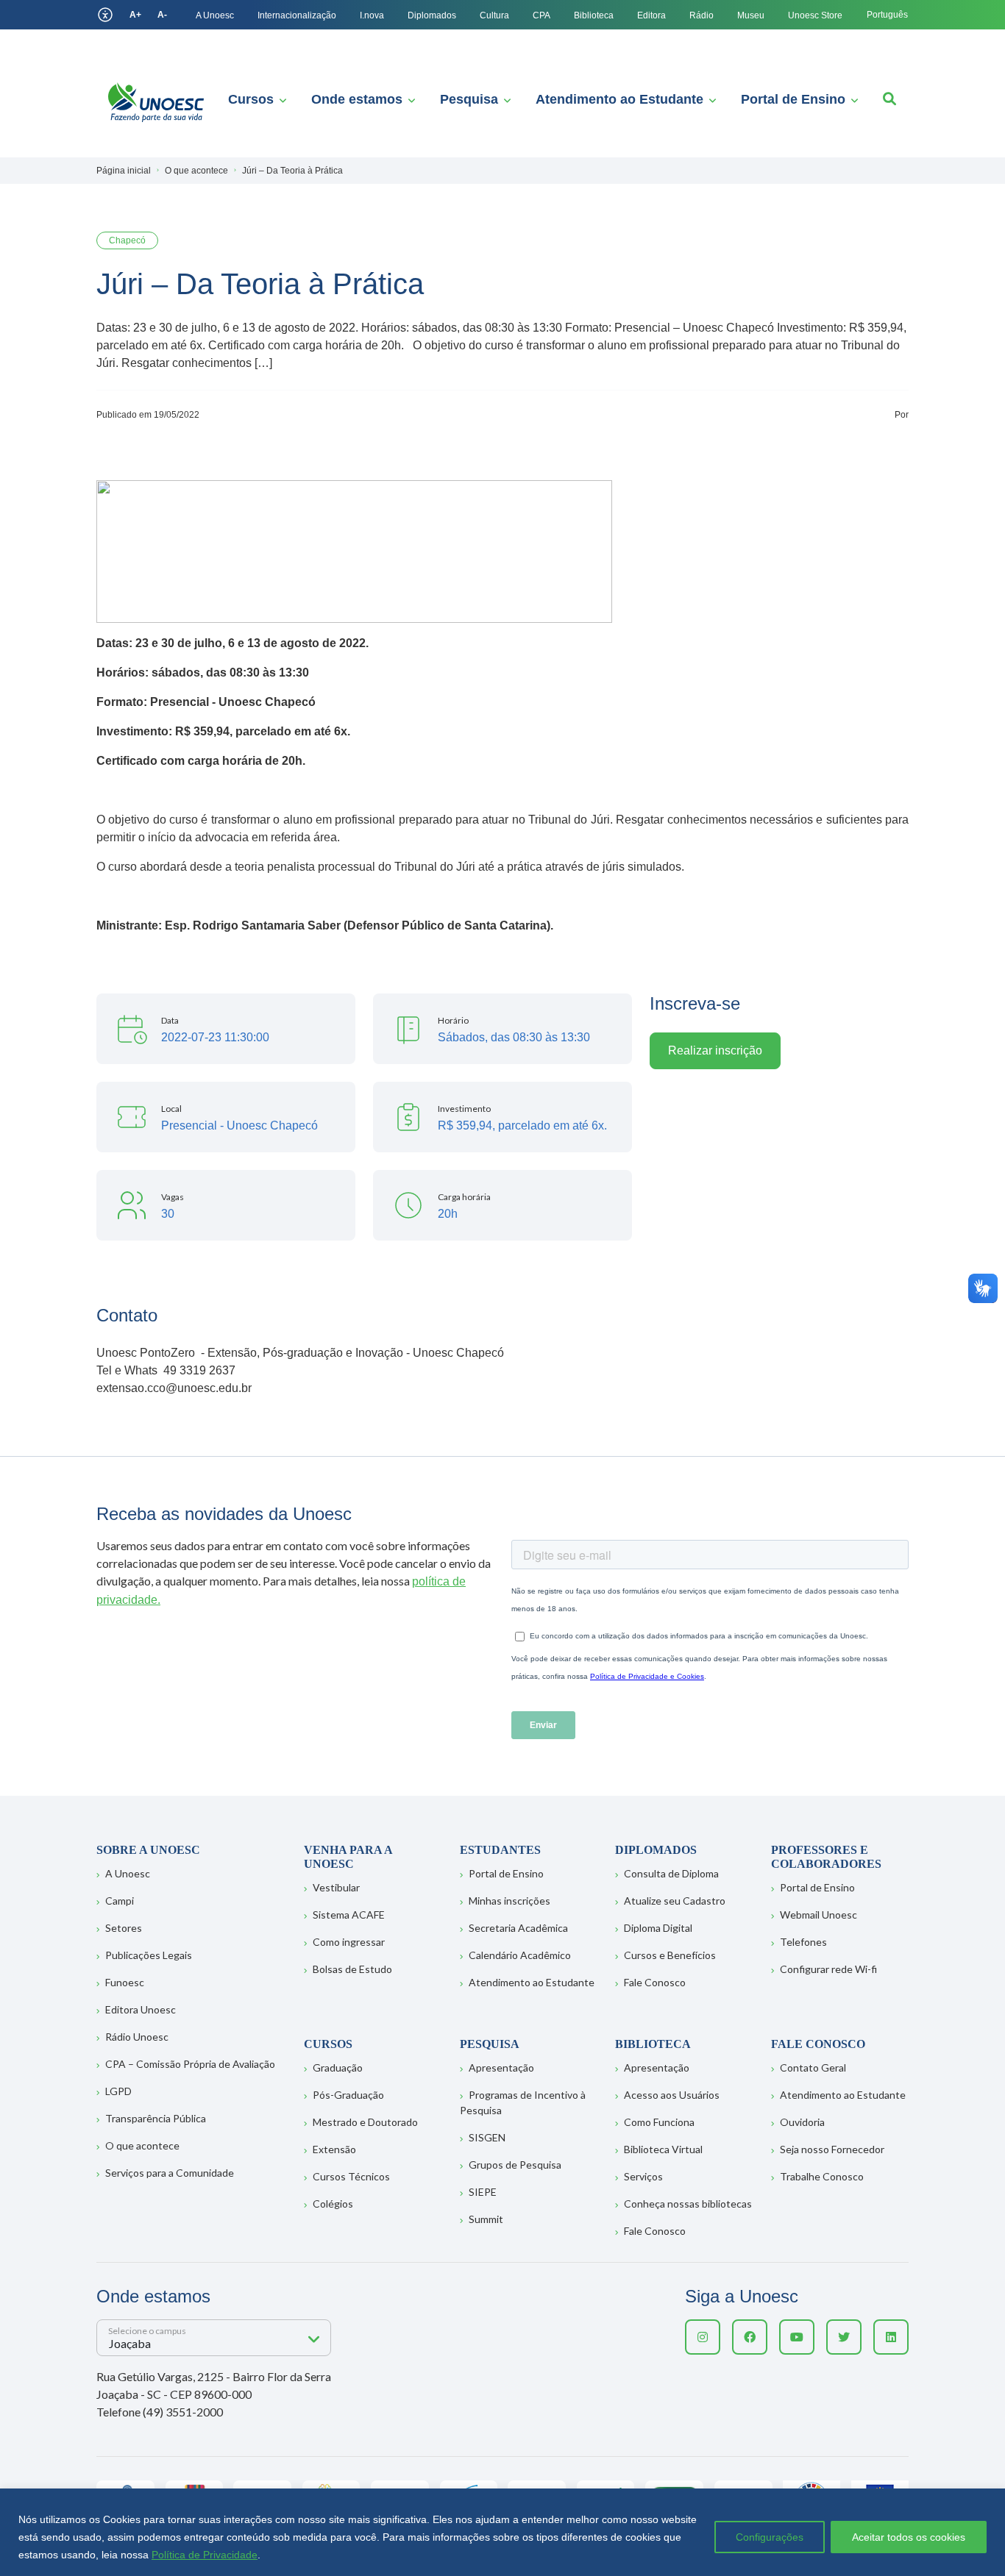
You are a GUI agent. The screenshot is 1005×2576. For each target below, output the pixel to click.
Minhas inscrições (509, 1901)
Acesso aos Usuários (672, 2095)
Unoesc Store (815, 15)
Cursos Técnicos (351, 2176)
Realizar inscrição (715, 1050)
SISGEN (487, 2137)
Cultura (494, 15)
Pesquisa (469, 99)
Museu (751, 15)
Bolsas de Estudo (352, 1969)
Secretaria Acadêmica (518, 1928)
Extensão (334, 2149)
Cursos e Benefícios (670, 1955)
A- (162, 15)
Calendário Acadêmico (520, 1955)
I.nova (372, 15)
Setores (124, 1928)
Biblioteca (594, 15)
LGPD (118, 2091)
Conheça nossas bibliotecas (688, 2204)
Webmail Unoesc (818, 1915)
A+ (135, 15)
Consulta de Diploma (671, 1873)
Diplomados (432, 15)
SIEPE (483, 2192)
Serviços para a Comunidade (170, 2173)
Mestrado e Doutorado (365, 2122)
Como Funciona (659, 2122)
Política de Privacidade (205, 2555)
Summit (486, 2219)
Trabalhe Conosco (822, 2176)
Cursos (251, 99)
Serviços (643, 2176)
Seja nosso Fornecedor (832, 2149)
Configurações (770, 2537)
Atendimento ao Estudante (619, 99)
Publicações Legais (149, 1955)
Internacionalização (297, 15)
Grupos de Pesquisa (515, 2165)
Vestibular (336, 1887)
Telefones (803, 1942)
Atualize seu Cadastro (675, 1901)
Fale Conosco (655, 1982)
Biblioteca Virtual (663, 2149)
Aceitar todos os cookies (909, 2537)
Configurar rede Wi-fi (828, 1969)
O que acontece (142, 2145)
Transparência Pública (156, 2118)
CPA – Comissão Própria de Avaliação (190, 2064)
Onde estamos (357, 99)
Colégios (333, 2204)
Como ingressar (349, 1942)
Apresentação (501, 2067)
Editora (651, 15)
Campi (120, 1901)
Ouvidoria (802, 2122)
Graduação (338, 2067)
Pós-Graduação (348, 2095)
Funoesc (125, 1982)
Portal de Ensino (793, 99)
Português (887, 15)
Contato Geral (813, 2067)
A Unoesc (215, 15)
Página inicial (124, 171)
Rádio (702, 15)
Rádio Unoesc (137, 2037)
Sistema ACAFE (349, 1915)
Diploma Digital (658, 1928)
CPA (541, 15)
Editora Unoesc (141, 2009)
